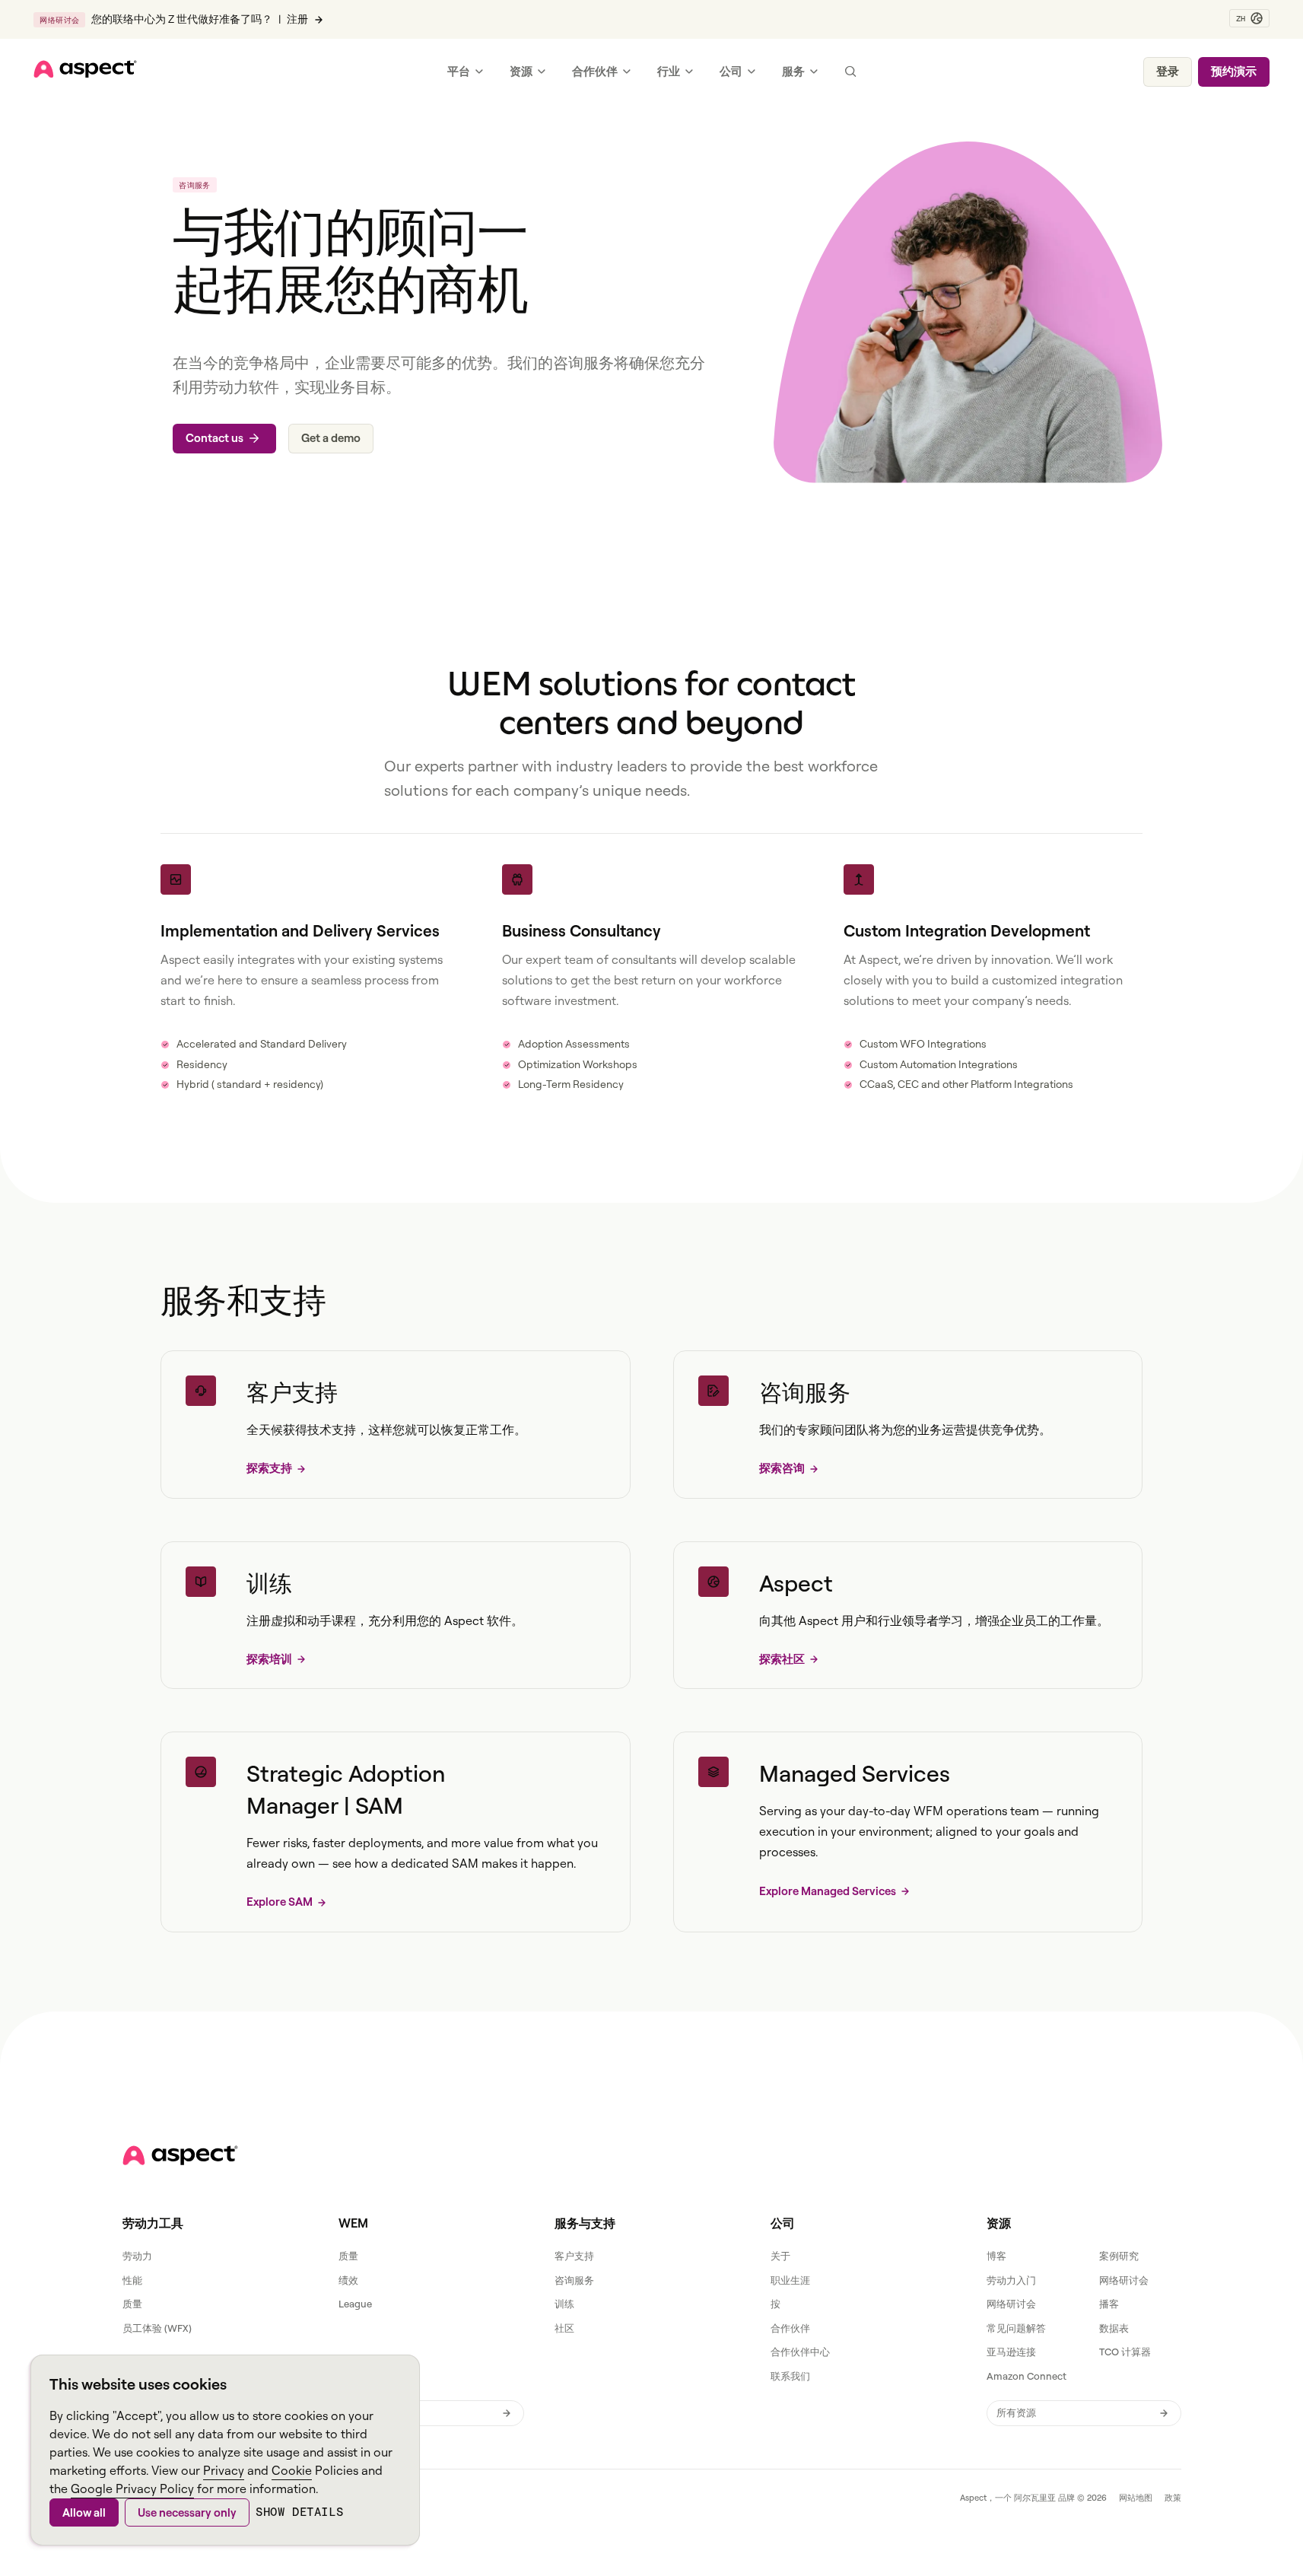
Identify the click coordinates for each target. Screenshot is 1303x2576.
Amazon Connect (1027, 2376)
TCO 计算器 (1125, 2352)
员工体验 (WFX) (157, 2328)
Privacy (224, 2470)
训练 (564, 2304)
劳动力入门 (1011, 2280)
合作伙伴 (790, 2328)
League (355, 2304)
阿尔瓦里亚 (1035, 2498)
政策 (1173, 2498)
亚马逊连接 (1011, 2352)
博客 (996, 2256)
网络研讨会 (1124, 2280)
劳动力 (137, 2256)
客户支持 (574, 2256)
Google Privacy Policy (132, 2489)
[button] (1249, 18)
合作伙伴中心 (800, 2352)
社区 (564, 2328)
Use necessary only (187, 2512)
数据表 (1114, 2328)
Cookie (292, 2470)
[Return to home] (180, 2155)
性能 (132, 2280)
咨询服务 (574, 2280)
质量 (132, 2304)
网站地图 (1136, 2498)
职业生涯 (790, 2280)
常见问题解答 (1016, 2328)
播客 (1109, 2304)
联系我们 (790, 2376)
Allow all (84, 2512)
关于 (780, 2256)
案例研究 (1119, 2256)
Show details (299, 2512)
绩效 (348, 2280)
